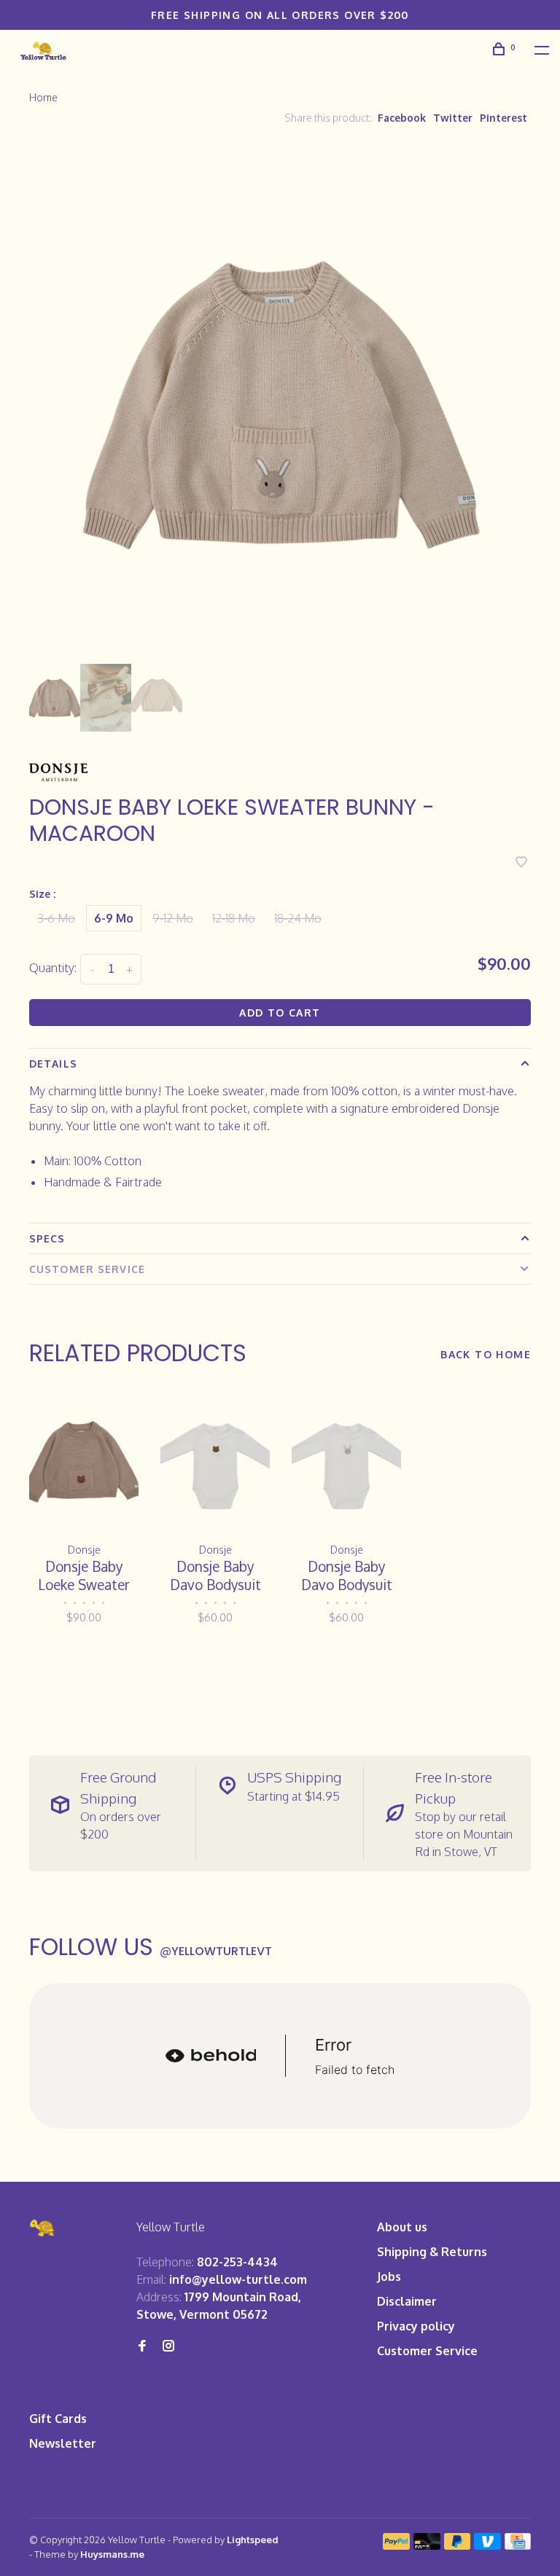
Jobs (389, 2276)
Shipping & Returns (432, 2252)
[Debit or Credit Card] (427, 2545)
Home (43, 97)
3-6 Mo (56, 918)
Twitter (453, 118)
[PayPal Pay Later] (458, 2545)
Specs (47, 1238)
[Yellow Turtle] (43, 2228)
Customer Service (87, 1269)
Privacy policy (416, 2326)
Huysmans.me (112, 2554)
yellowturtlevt (216, 1951)
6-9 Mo (114, 918)
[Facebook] (142, 2346)
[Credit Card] (518, 2545)
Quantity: (53, 968)
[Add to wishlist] (521, 863)
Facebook (402, 118)
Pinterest (503, 118)
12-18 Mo (234, 918)
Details (53, 1064)
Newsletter (63, 2443)
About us (402, 2227)
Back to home (486, 1354)
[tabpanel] (280, 402)
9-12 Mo (173, 918)
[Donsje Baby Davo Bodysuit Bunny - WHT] (346, 1461)
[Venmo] (487, 2545)
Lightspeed (253, 2540)
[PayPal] (396, 2545)
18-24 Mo (298, 918)
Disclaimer (407, 2301)
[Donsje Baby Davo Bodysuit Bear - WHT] (215, 1461)
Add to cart (280, 1013)
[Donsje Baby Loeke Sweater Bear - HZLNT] (84, 1461)
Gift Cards (58, 2419)
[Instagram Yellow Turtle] (168, 2346)
